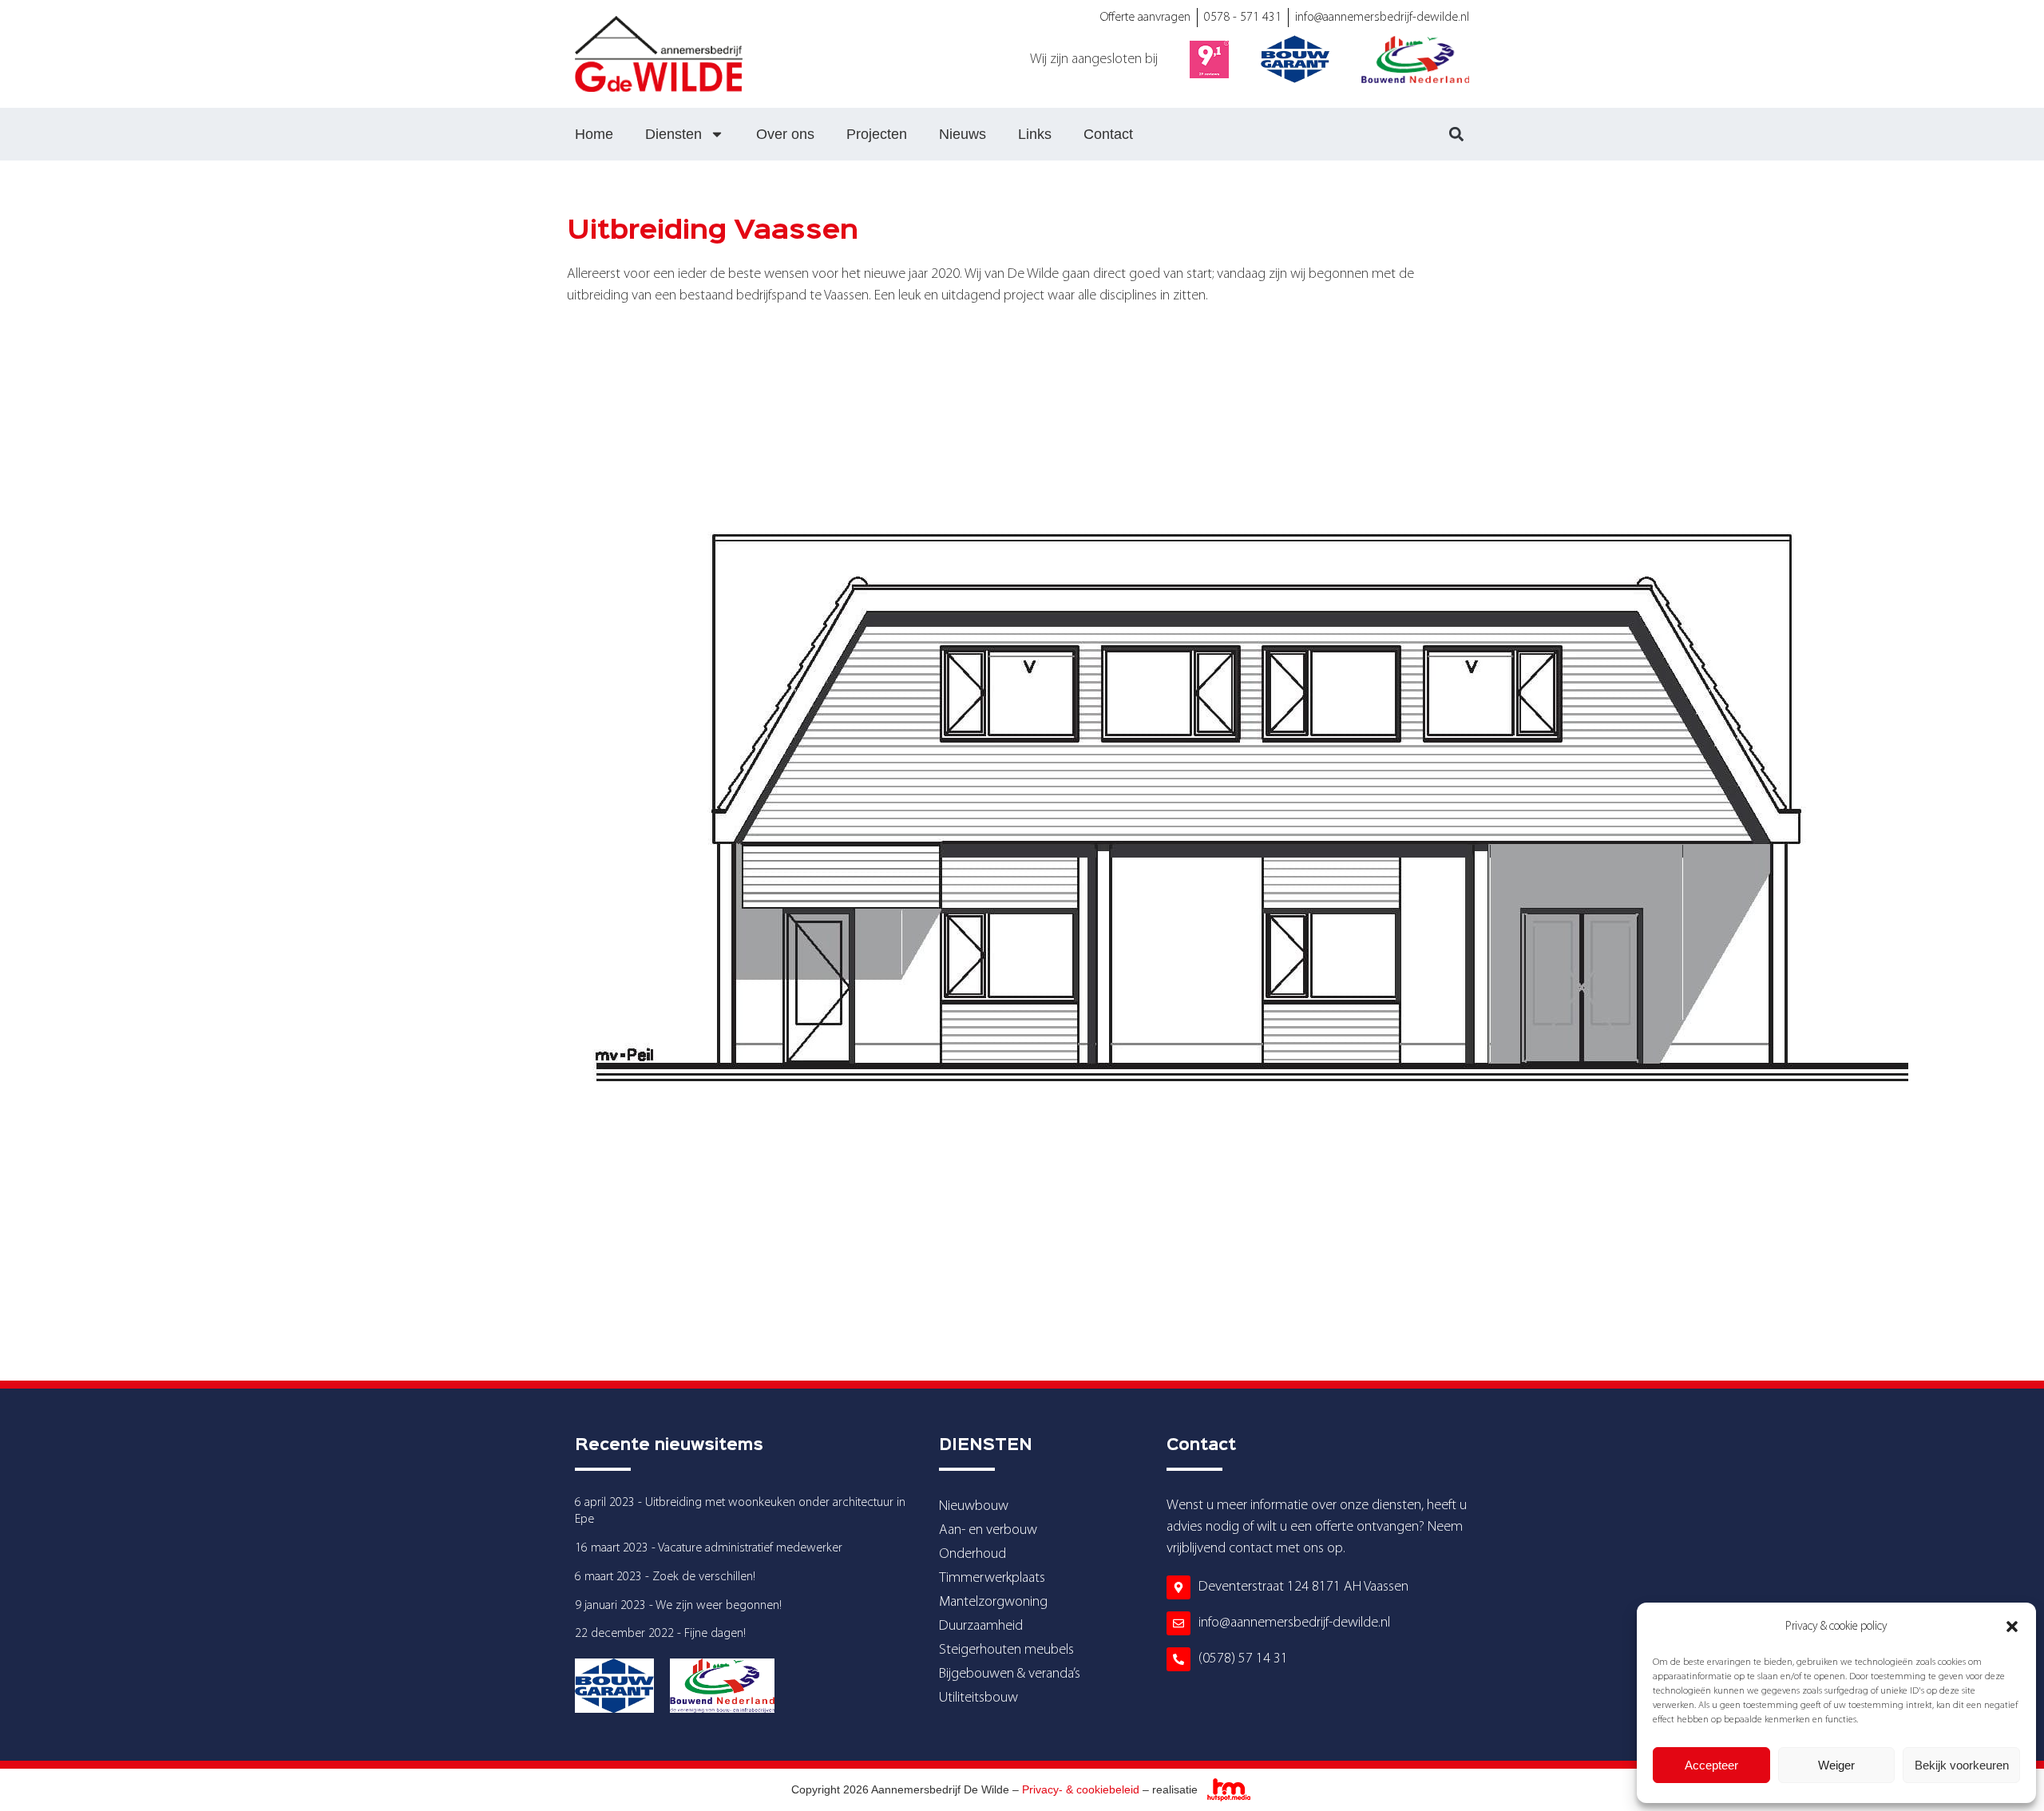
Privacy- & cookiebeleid (1081, 1789)
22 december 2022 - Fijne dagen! (660, 1634)
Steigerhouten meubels (1006, 1650)
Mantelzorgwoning (993, 1602)
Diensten (673, 134)
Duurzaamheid (981, 1626)
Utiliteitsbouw (978, 1698)
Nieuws (963, 134)
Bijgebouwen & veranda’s (1010, 1674)
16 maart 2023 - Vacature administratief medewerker (709, 1548)
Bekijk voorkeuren (1962, 1765)
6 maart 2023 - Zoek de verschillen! (665, 1577)
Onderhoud (972, 1554)
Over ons (785, 134)
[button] (2012, 1627)
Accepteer (1711, 1765)
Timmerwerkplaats (992, 1578)
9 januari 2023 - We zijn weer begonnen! (678, 1606)
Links (1035, 134)
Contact (1108, 134)
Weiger (1836, 1765)
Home (594, 134)
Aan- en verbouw (988, 1530)
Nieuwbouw (974, 1506)
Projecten (877, 134)
